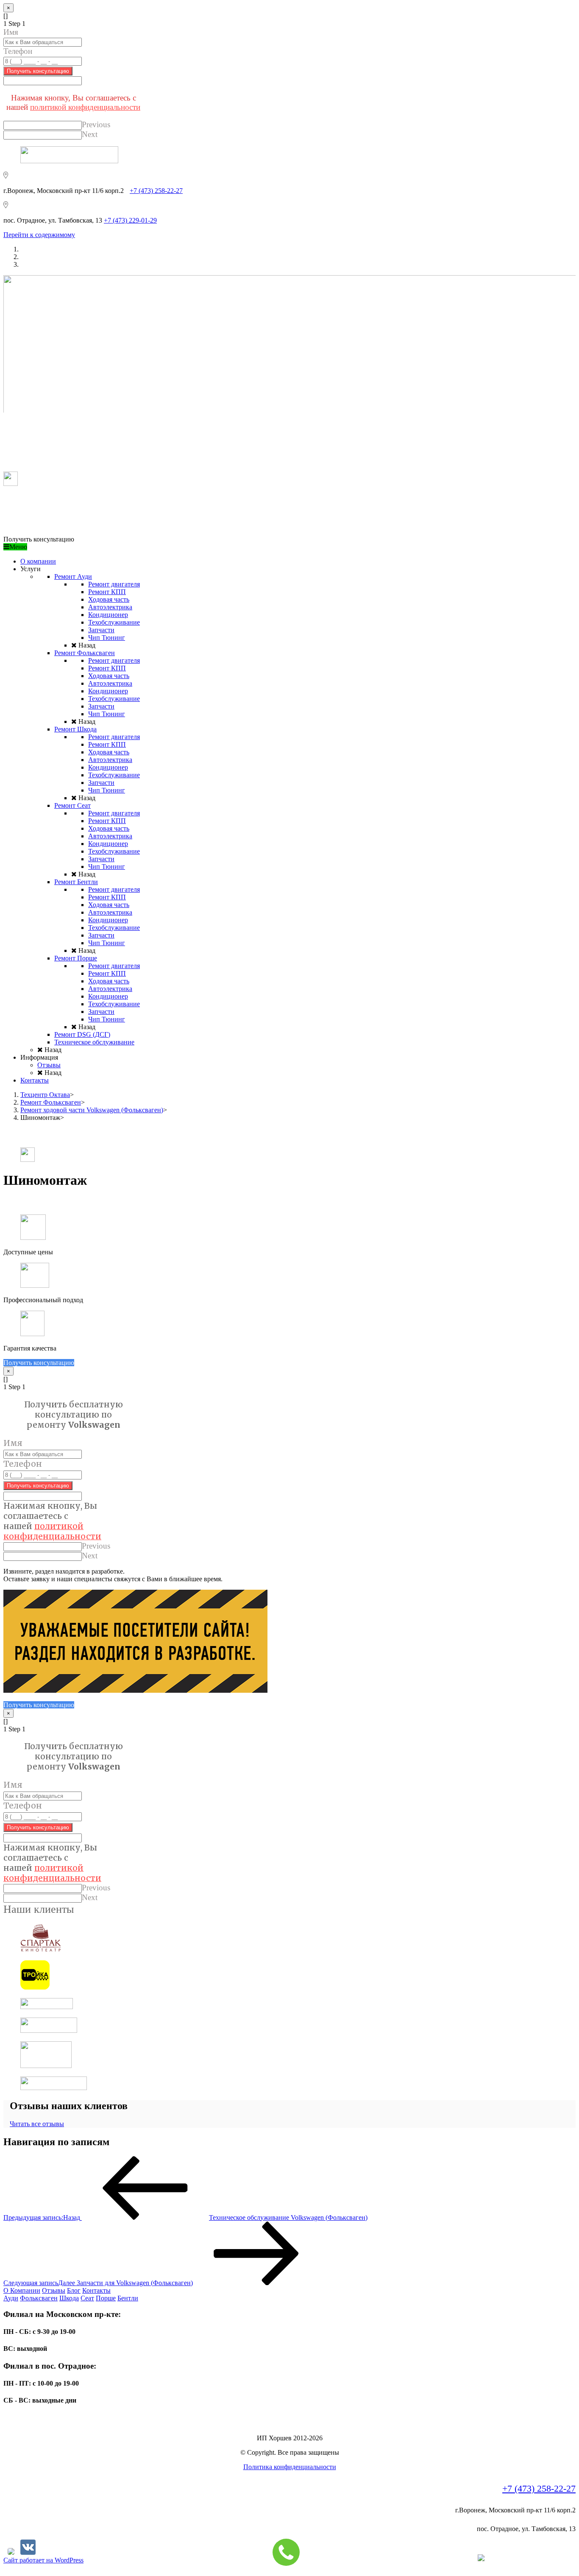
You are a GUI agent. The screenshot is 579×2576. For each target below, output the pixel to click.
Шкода (69, 2298)
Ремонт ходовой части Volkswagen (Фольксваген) (92, 1110)
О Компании (22, 2290)
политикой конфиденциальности (85, 107)
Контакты (96, 2290)
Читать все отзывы (37, 2124)
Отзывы (54, 2290)
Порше (106, 2298)
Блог (74, 2290)
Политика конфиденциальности (290, 2467)
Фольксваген (39, 2298)
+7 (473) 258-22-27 (156, 191)
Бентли (128, 2298)
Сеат (87, 2298)
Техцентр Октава (45, 1095)
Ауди (11, 2298)
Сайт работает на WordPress (43, 2560)
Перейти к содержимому (39, 235)
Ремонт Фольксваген (51, 1102)
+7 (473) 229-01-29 (130, 220)
